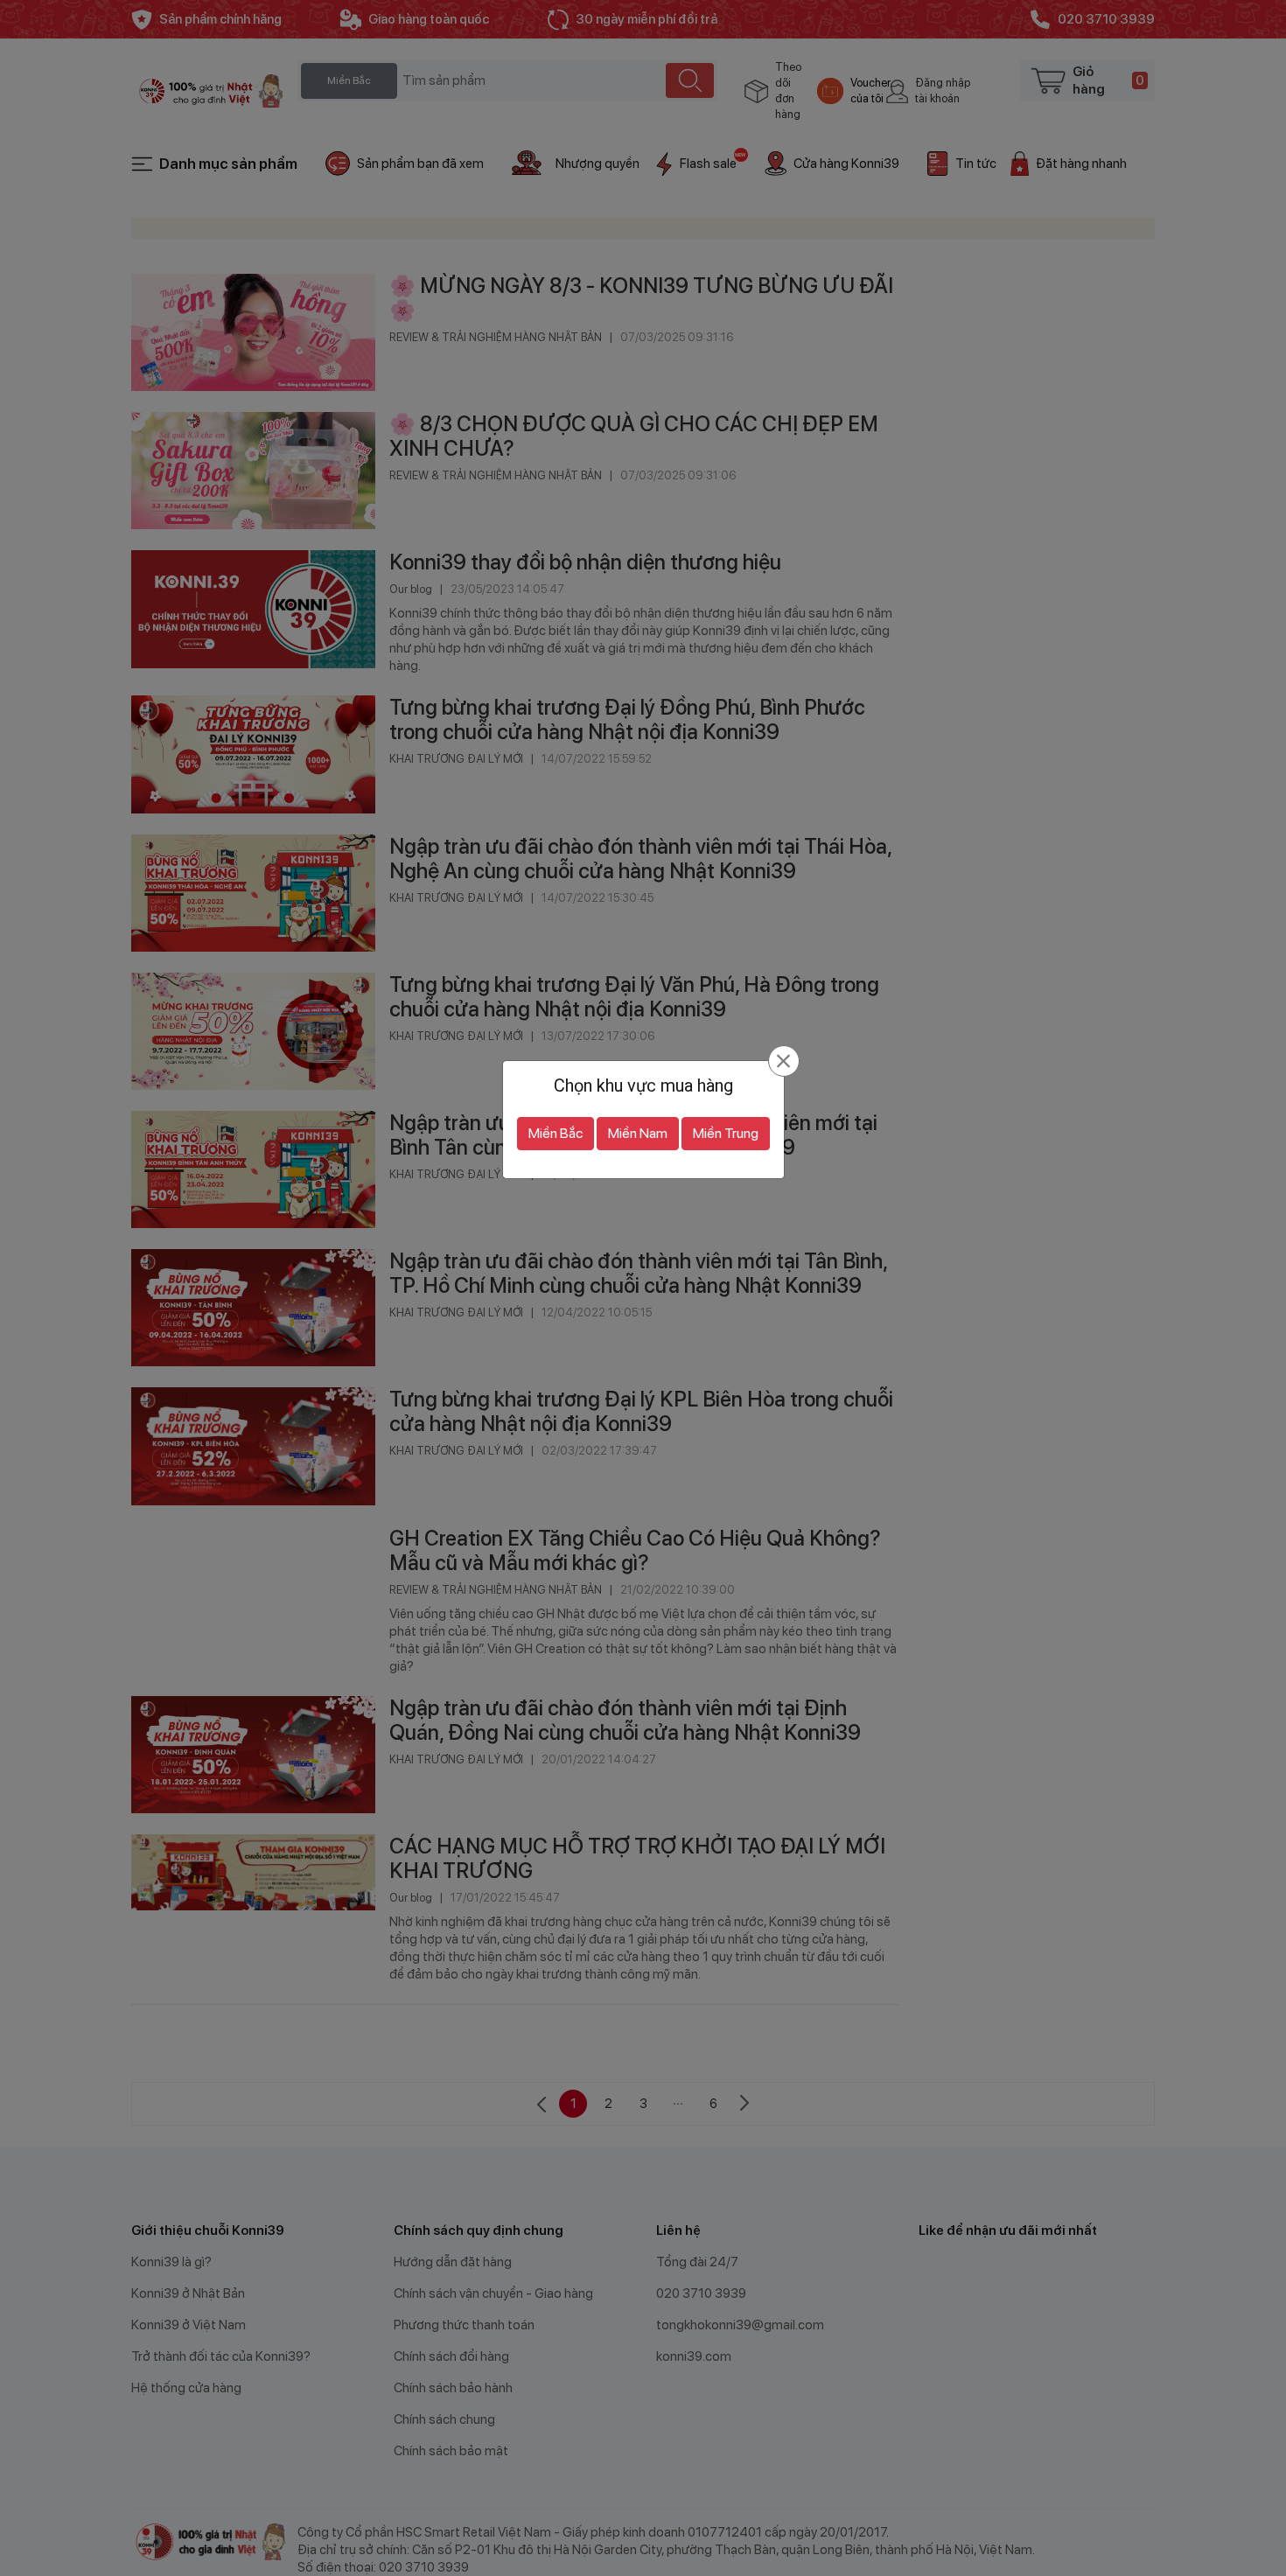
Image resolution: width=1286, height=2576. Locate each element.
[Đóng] (783, 1061)
